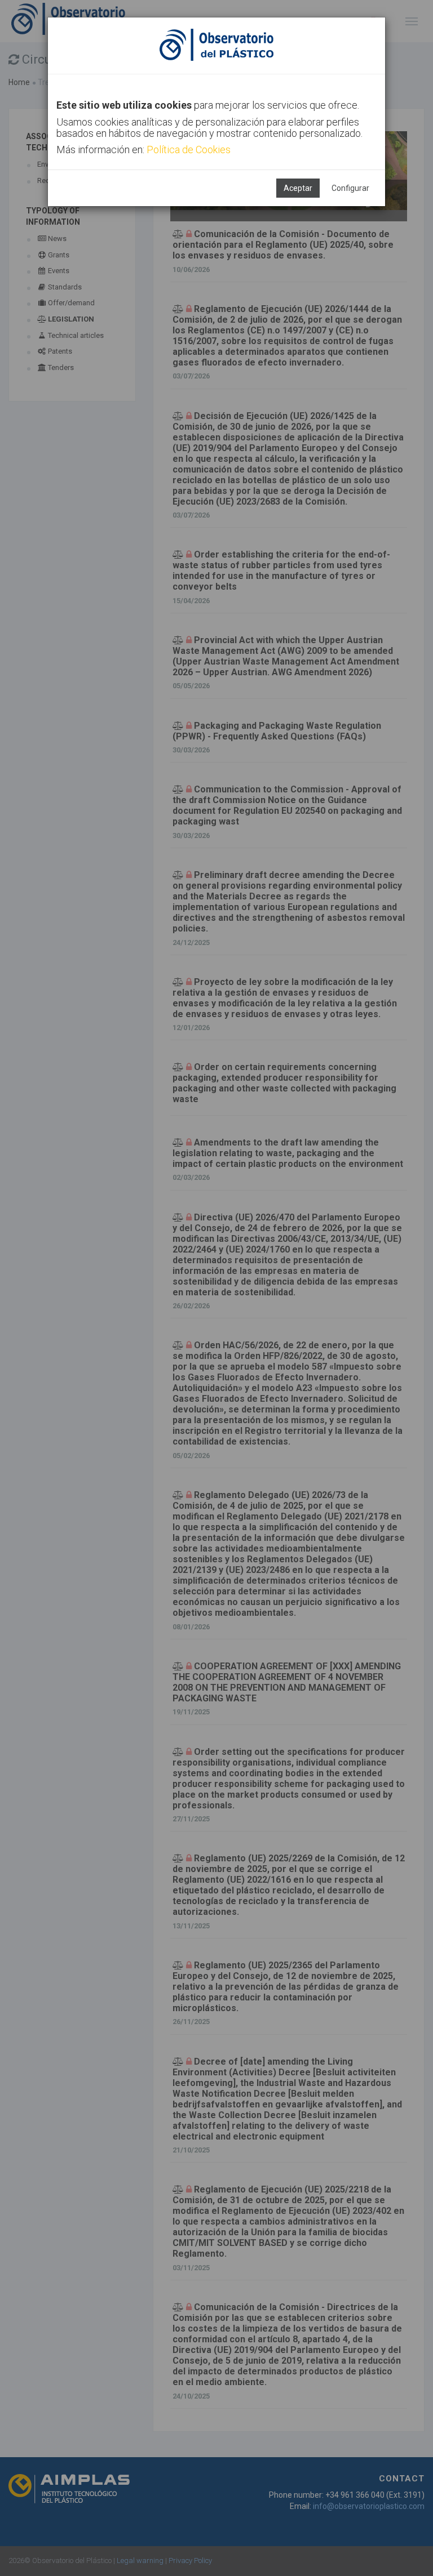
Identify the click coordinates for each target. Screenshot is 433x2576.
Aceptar (298, 188)
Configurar (350, 188)
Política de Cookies (189, 150)
